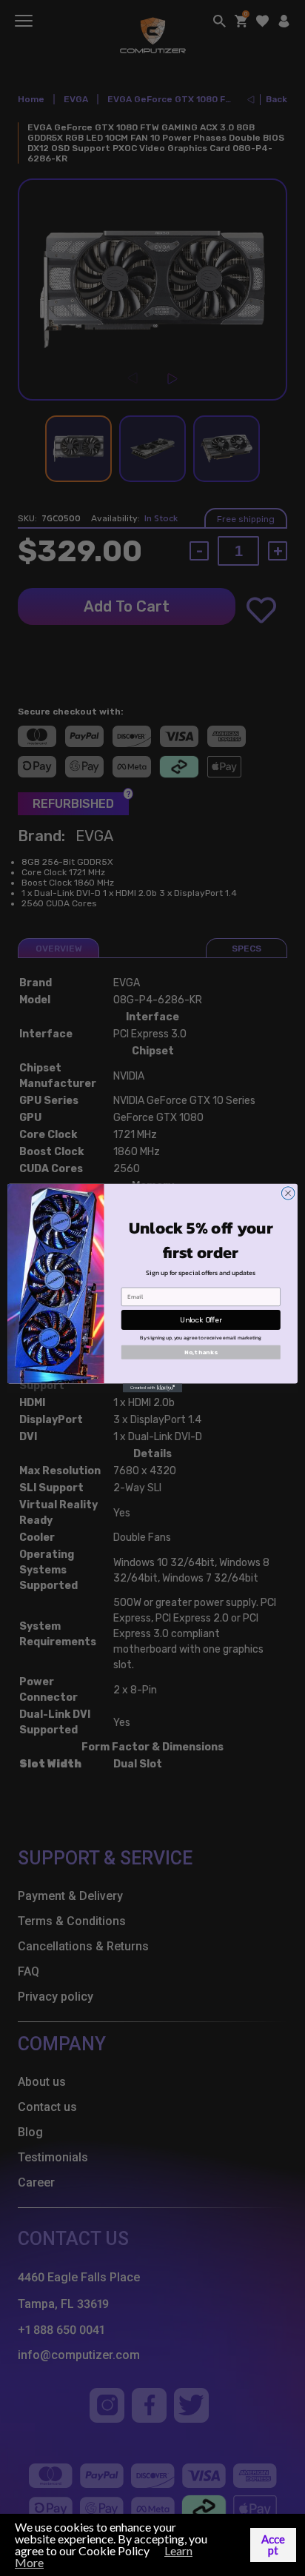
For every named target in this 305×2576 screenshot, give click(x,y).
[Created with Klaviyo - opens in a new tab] (152, 1388)
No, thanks (201, 1352)
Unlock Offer (201, 1319)
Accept (273, 2545)
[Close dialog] (288, 1194)
